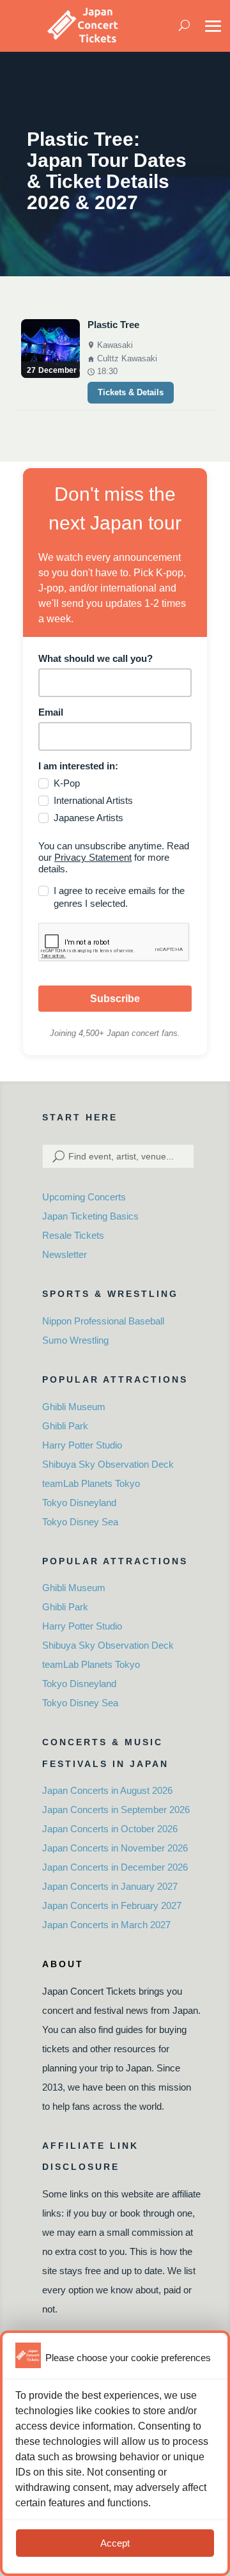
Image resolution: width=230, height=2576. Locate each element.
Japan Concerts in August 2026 (107, 1790)
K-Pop (67, 783)
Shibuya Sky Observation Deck (108, 1464)
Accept (115, 2543)
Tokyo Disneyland (79, 1503)
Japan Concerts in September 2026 (116, 1810)
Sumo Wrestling (75, 1340)
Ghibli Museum (74, 1407)
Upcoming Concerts (84, 1197)
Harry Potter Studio (82, 1445)
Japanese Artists (88, 818)
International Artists (93, 800)
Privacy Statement (93, 857)
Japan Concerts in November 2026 (115, 1848)
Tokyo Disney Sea (80, 1522)
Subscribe (115, 999)
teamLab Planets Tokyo (91, 1483)
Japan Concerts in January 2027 (110, 1886)
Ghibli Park (65, 1426)
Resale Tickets (73, 1235)
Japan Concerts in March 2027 (106, 1925)
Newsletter (65, 1254)
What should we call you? (96, 658)
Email (51, 712)
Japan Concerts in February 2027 (112, 1905)
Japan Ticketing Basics (90, 1216)
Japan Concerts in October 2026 (110, 1829)
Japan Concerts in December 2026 (115, 1867)
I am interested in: (78, 766)
